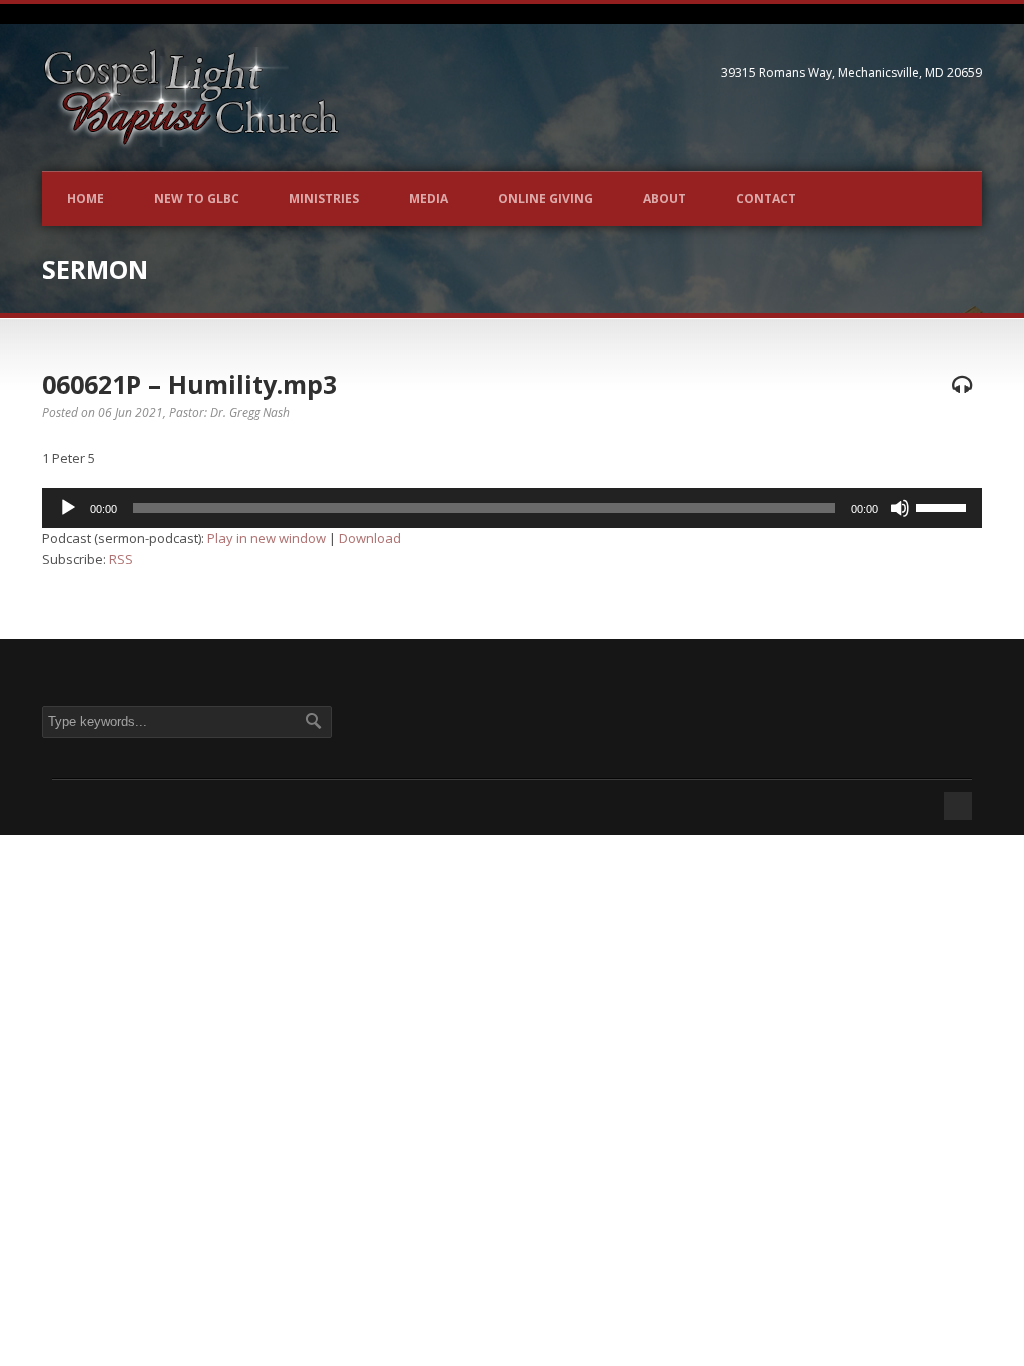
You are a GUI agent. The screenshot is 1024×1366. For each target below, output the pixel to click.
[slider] (944, 506)
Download (370, 538)
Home (85, 198)
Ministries (324, 198)
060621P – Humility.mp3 (189, 384)
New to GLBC (196, 198)
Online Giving (545, 198)
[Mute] (900, 508)
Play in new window (266, 538)
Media (428, 198)
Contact (766, 198)
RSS (121, 559)
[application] (512, 508)
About (664, 198)
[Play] (68, 508)
